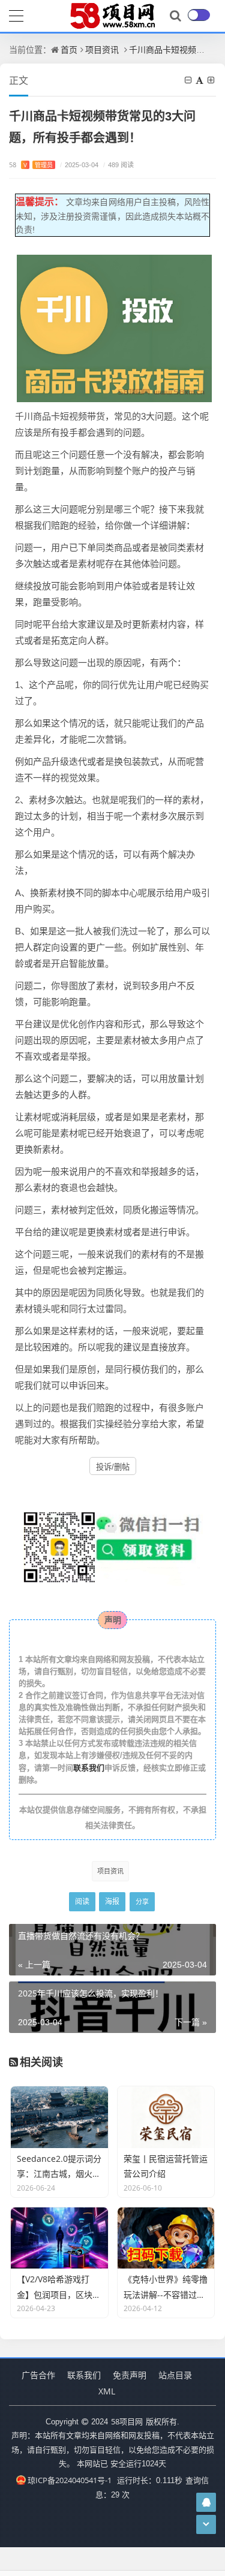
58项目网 (127, 2421)
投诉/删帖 (113, 1467)
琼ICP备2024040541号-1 (69, 2480)
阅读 (82, 1901)
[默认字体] (200, 80)
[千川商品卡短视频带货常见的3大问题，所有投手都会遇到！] (114, 327)
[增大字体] (212, 80)
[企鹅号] (206, 2502)
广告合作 (38, 2375)
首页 (69, 49)
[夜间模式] (199, 15)
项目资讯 (102, 49)
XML (107, 2391)
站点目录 (175, 2375)
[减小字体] (189, 80)
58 (31, 165)
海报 (112, 1901)
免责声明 (130, 2375)
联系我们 (89, 1767)
